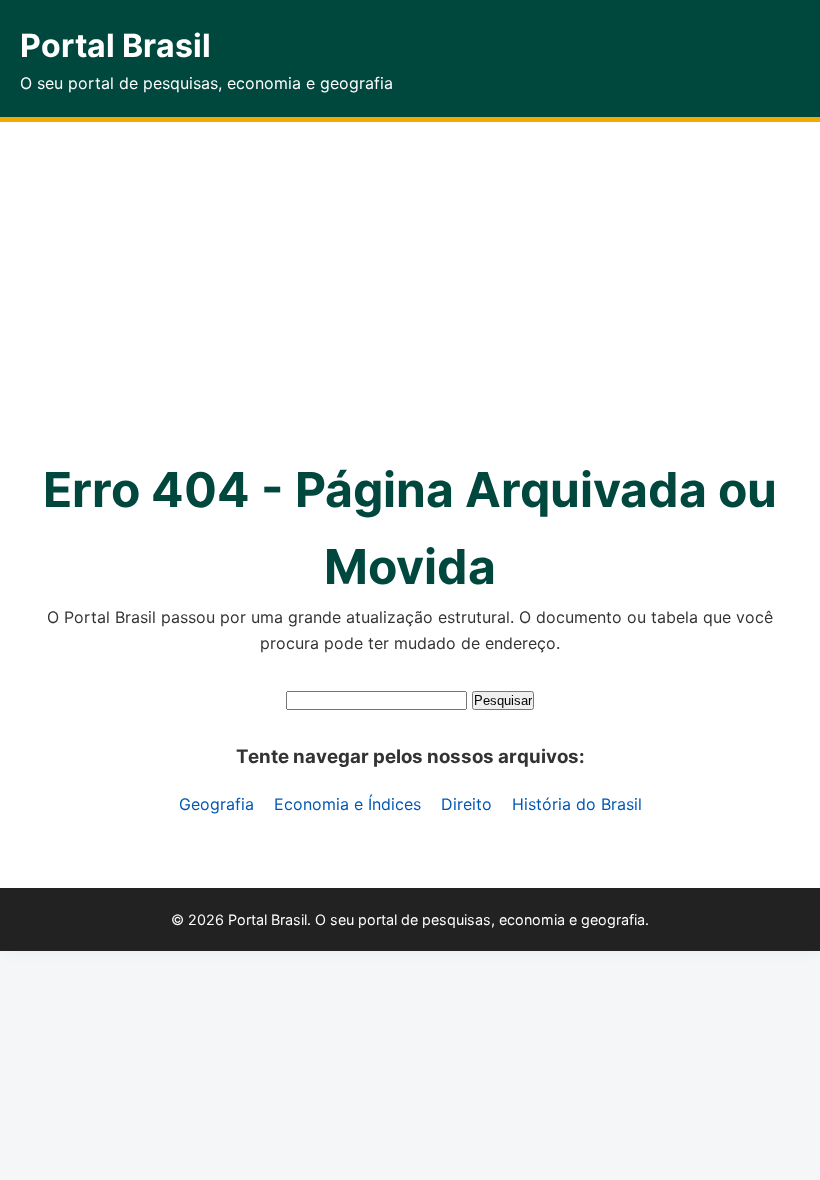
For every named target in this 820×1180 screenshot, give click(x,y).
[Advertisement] (410, 272)
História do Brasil (577, 804)
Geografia (216, 804)
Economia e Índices (347, 804)
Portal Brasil (115, 45)
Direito (466, 804)
